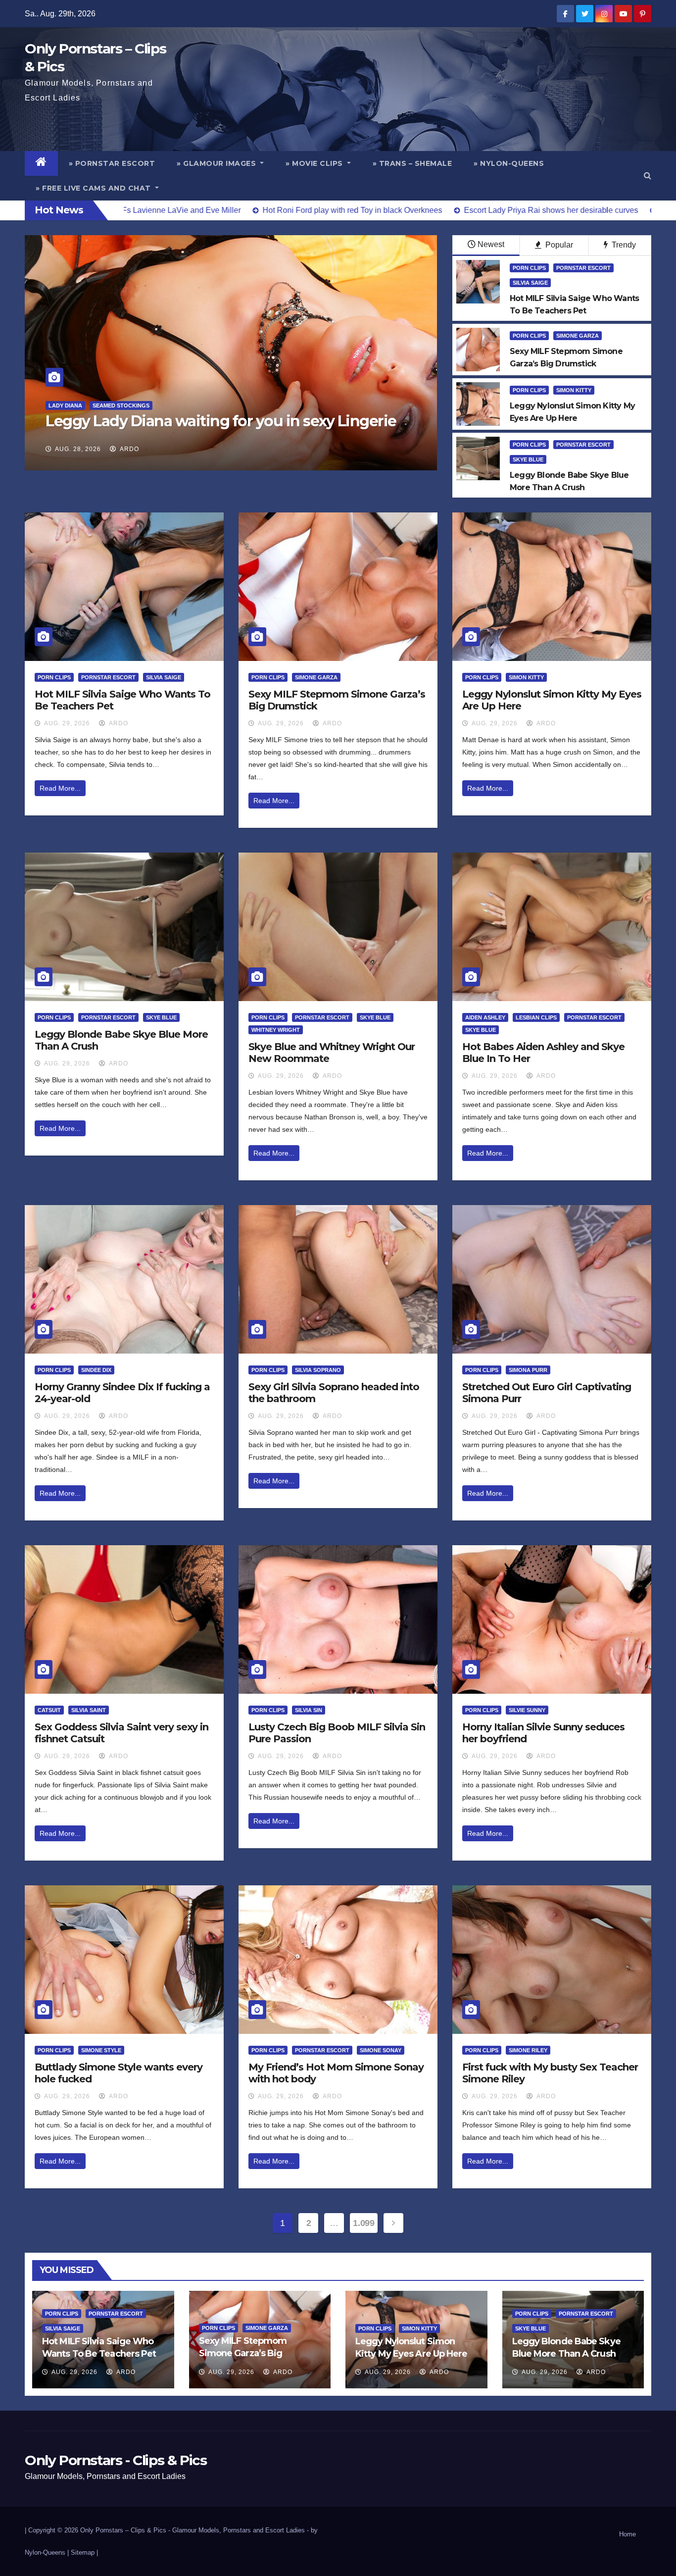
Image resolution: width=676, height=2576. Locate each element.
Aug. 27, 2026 (78, 449)
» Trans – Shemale (412, 163)
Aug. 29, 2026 (67, 723)
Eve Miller (65, 405)
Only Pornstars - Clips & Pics (116, 2460)
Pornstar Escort (583, 268)
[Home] (41, 163)
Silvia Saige (530, 283)
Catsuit (49, 1710)
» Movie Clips (315, 163)
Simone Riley (528, 2050)
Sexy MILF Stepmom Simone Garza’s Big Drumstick (243, 2353)
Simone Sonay (381, 2050)
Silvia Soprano (318, 1370)
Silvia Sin (309, 1710)
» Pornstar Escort (112, 163)
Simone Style (101, 2050)
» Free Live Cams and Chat (94, 188)
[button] (648, 176)
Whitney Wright (276, 1030)
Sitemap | (84, 2552)
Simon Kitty (574, 390)
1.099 (363, 2223)
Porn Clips (529, 268)
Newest (491, 244)
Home (628, 2534)
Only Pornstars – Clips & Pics (123, 2530)
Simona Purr (528, 1370)
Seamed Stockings (120, 405)
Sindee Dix (96, 1370)
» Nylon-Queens (509, 163)
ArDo (129, 449)
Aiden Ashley (485, 1017)
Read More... (60, 788)
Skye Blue (528, 459)
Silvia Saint (89, 1710)
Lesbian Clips (536, 1017)
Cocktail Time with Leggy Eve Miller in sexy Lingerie (228, 421)
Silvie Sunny (527, 1710)
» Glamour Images (217, 163)
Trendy (623, 245)
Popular (558, 245)
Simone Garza (578, 336)
